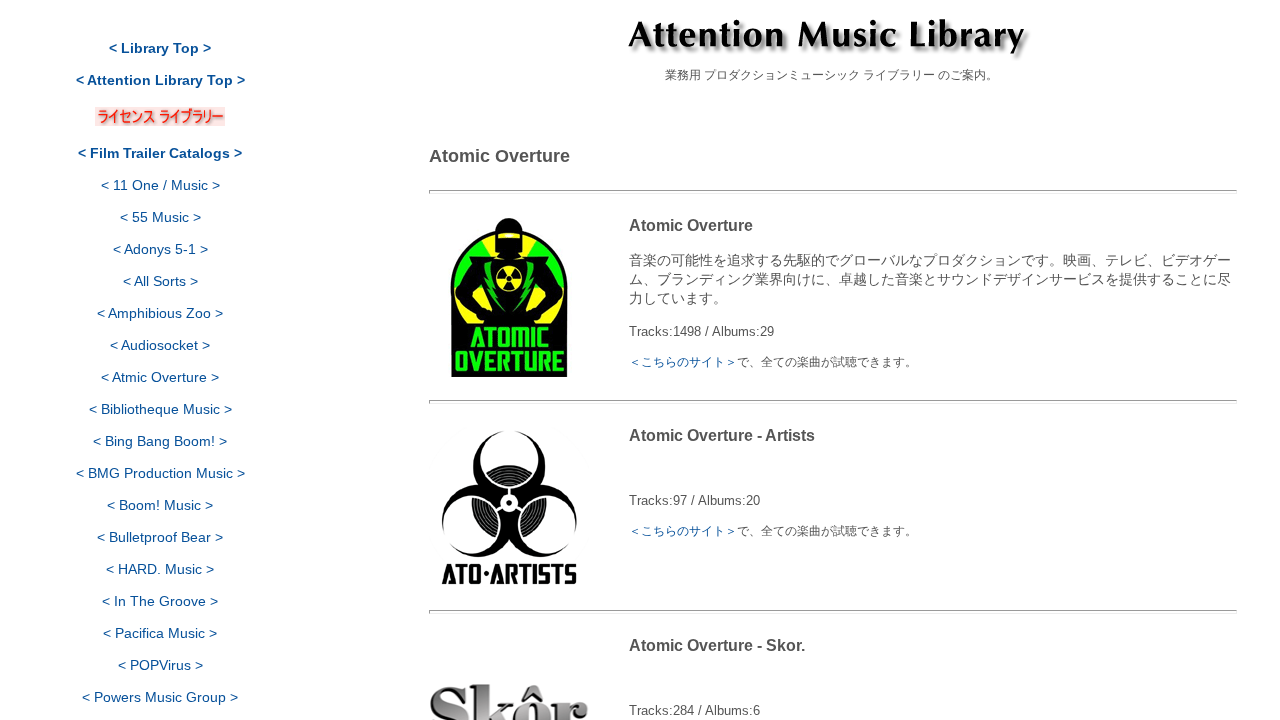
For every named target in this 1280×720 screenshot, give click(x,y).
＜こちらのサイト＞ (683, 361)
